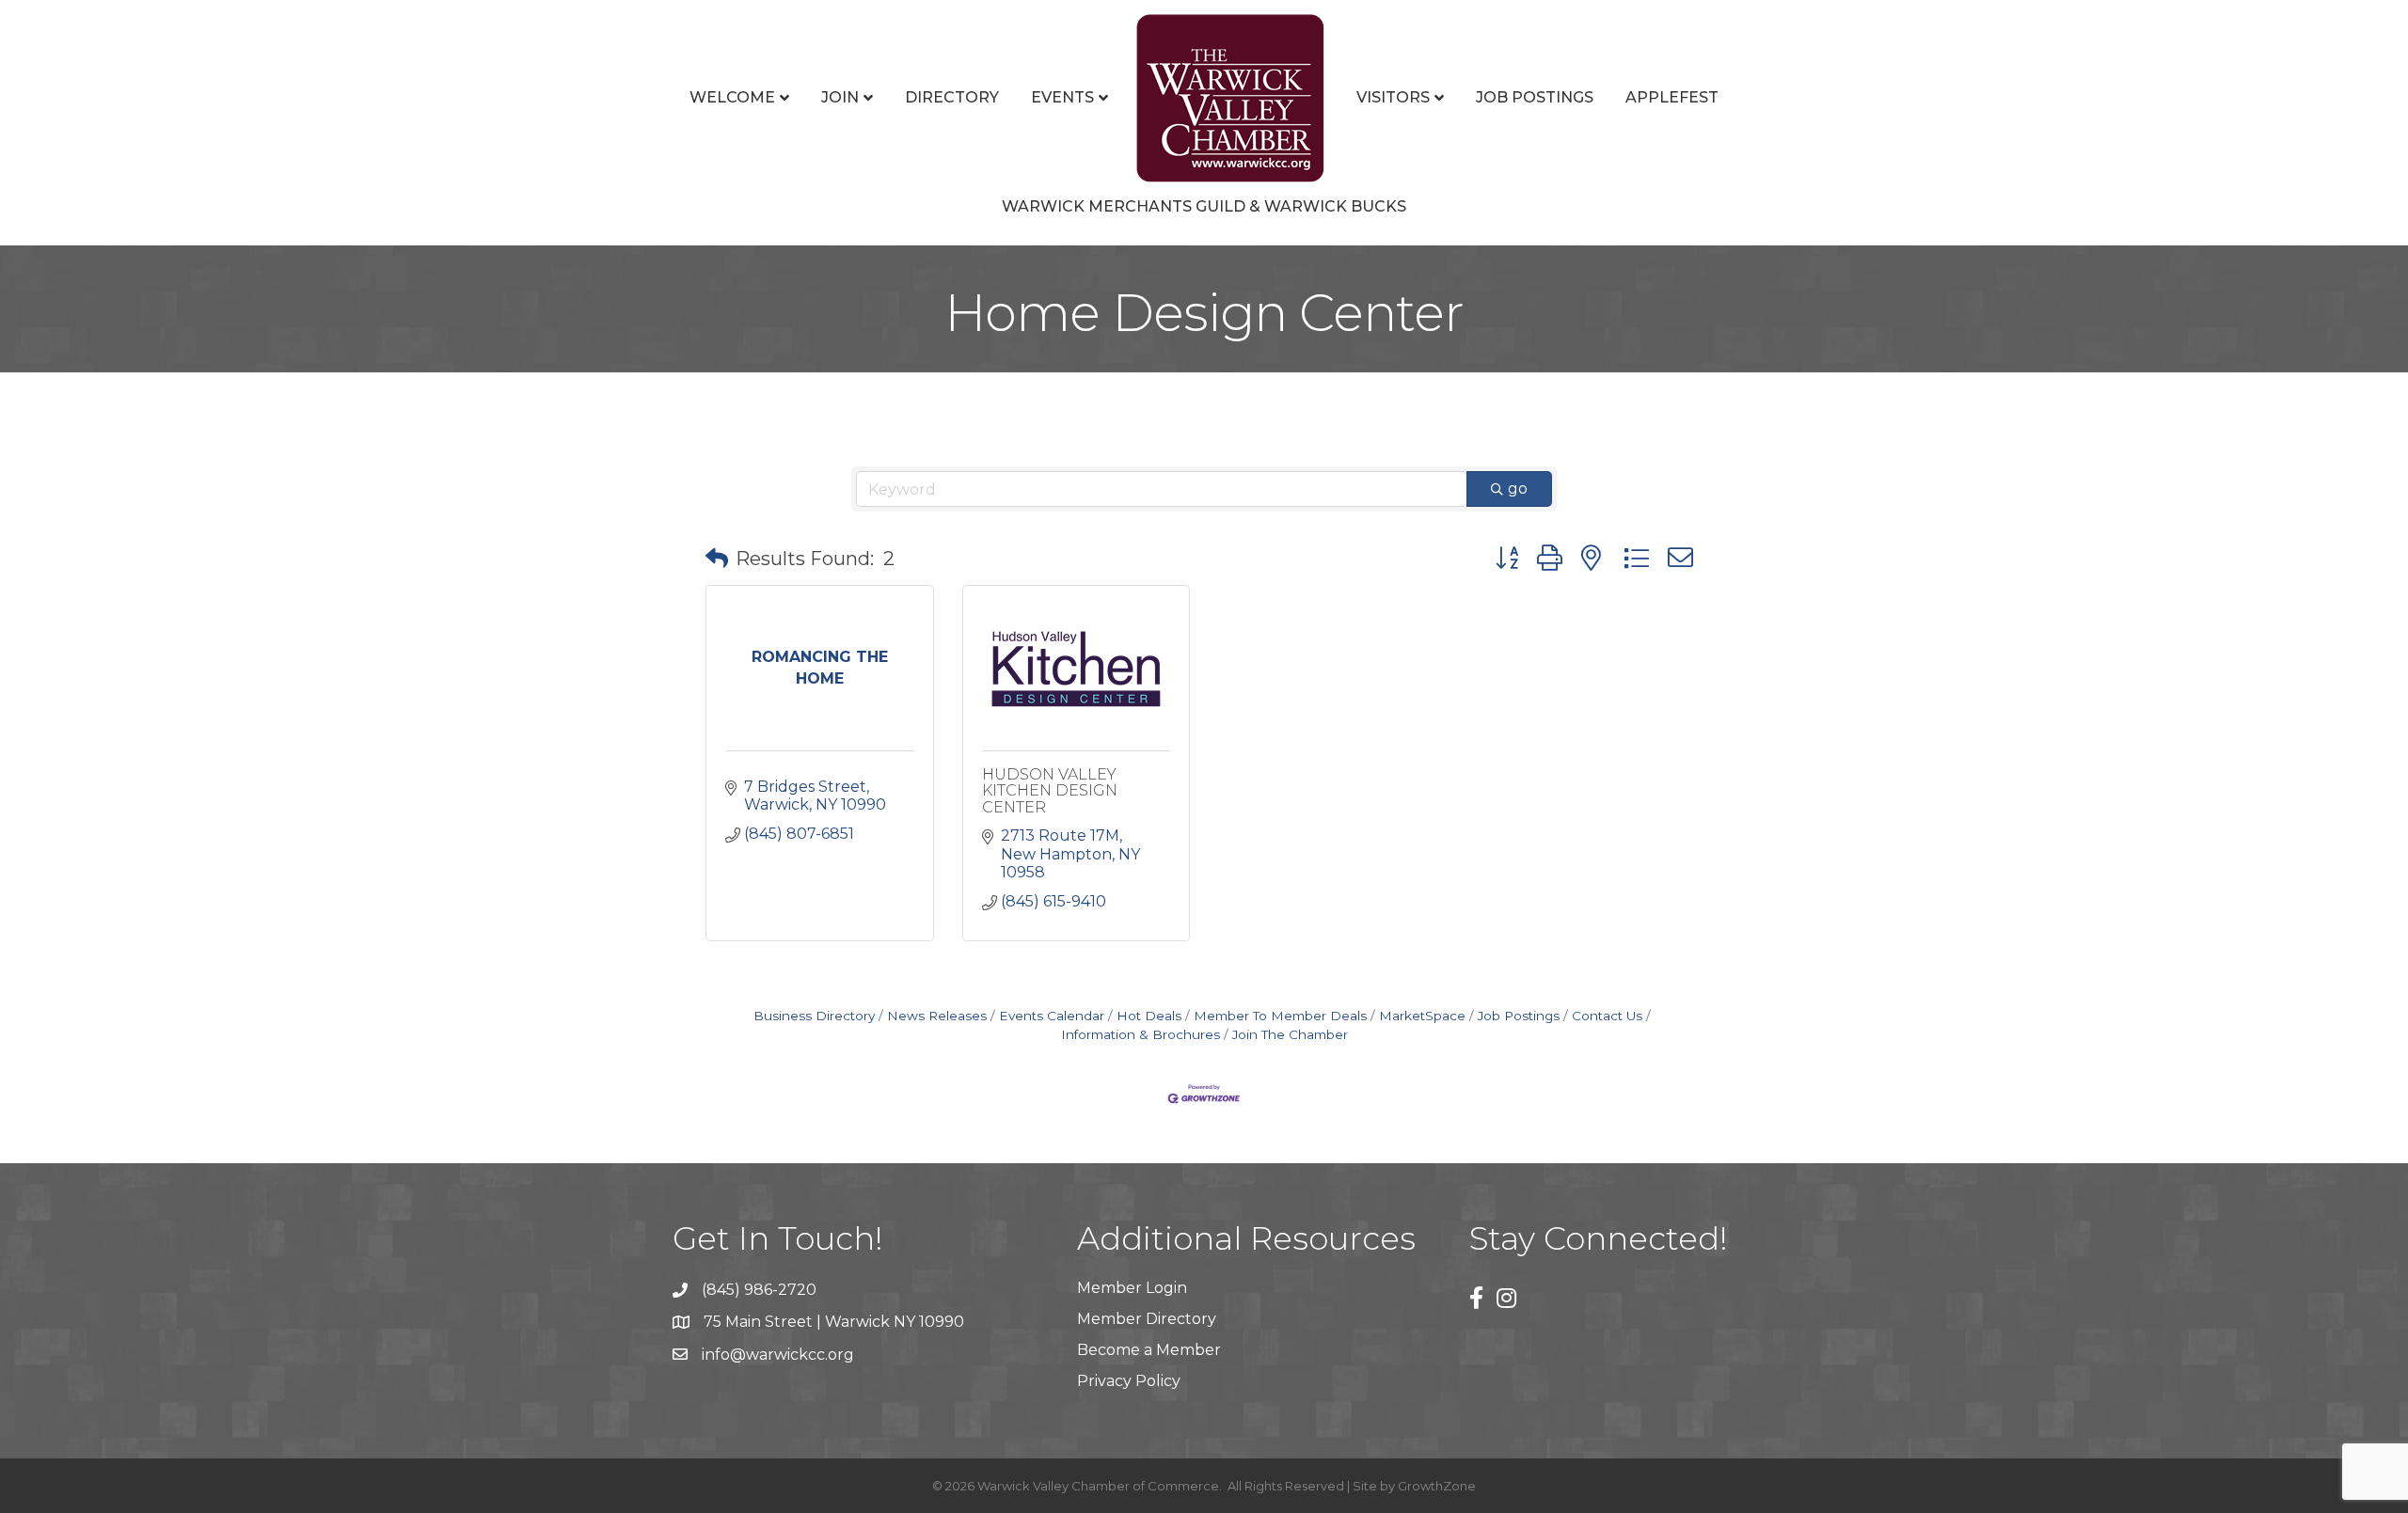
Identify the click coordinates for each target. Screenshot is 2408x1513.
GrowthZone (1437, 1486)
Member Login (1132, 1288)
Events (1062, 97)
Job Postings (1535, 97)
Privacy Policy (1129, 1381)
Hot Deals (1149, 1016)
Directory (952, 97)
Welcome (732, 97)
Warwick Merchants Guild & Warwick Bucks (1204, 206)
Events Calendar (1052, 1016)
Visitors (1393, 97)
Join (840, 97)
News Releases (937, 1016)
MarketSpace (1422, 1016)
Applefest (1672, 97)
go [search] (1518, 489)
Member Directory (1147, 1319)
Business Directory (814, 1016)
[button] (717, 559)
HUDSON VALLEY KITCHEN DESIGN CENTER (1050, 791)
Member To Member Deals (1280, 1016)
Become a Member (1149, 1350)
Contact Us (1607, 1016)
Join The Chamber (1290, 1034)
